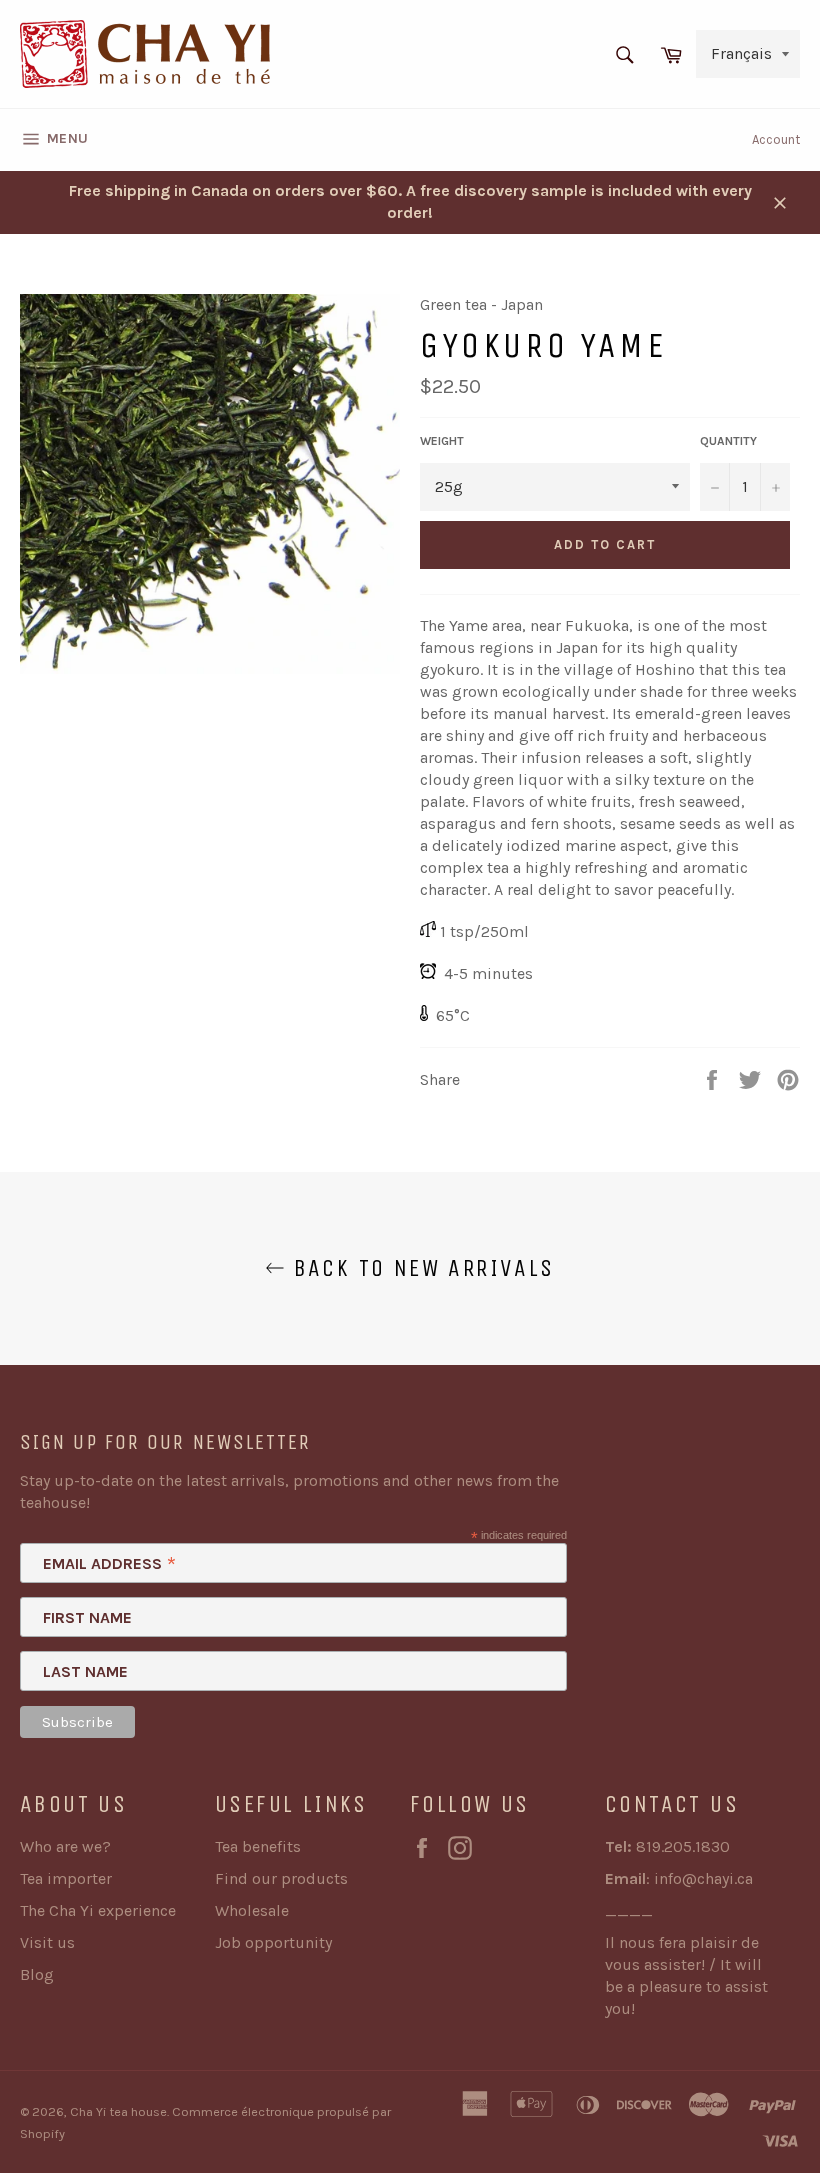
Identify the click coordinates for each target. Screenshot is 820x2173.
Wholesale (252, 1910)
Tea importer (66, 1878)
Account (776, 139)
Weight (442, 441)
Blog (37, 1974)
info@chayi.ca (703, 1878)
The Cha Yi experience (98, 1910)
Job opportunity (273, 1942)
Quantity (728, 441)
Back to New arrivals (419, 1268)
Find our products (281, 1878)
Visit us (47, 1942)
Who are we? (65, 1846)
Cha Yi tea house (118, 2111)
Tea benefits (258, 1846)
